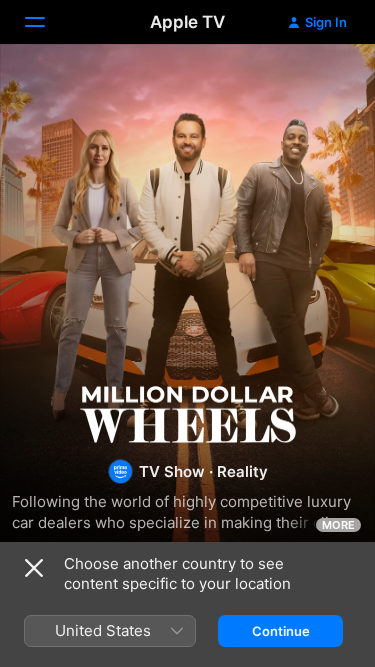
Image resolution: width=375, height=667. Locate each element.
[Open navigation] (47, 22)
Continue (281, 631)
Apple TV (187, 22)
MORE (338, 525)
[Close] (34, 568)
